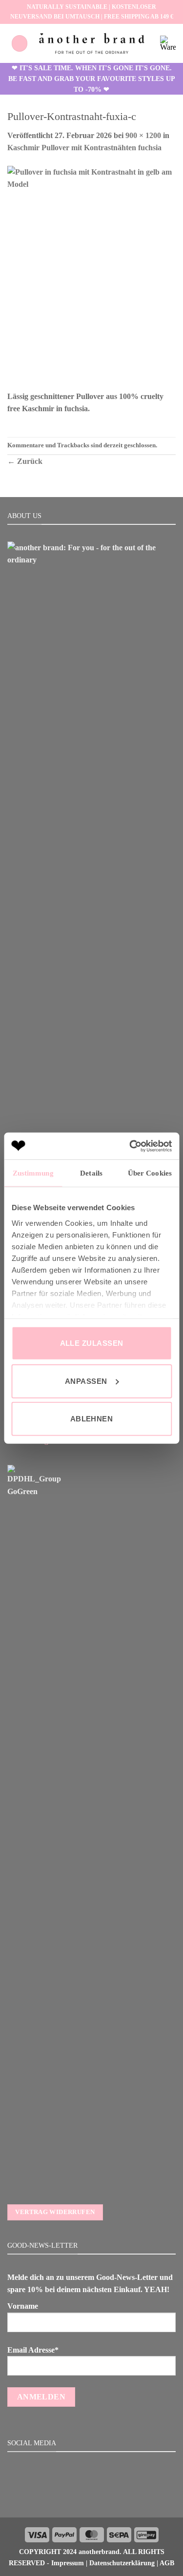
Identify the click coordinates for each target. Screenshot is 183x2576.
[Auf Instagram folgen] (91, 2496)
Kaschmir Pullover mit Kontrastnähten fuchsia (84, 148)
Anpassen (86, 1381)
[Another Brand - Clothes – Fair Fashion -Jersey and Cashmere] (92, 43)
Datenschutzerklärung (122, 2563)
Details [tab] (91, 1173)
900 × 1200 (143, 135)
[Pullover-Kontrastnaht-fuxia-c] (91, 277)
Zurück (25, 461)
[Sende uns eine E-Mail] (103, 2496)
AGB (167, 2563)
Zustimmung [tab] (33, 1173)
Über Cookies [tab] (150, 1173)
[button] (20, 43)
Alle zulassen (92, 1343)
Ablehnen (92, 1419)
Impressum (68, 2563)
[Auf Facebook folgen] (80, 2496)
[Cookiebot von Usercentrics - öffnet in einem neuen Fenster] (130, 1146)
